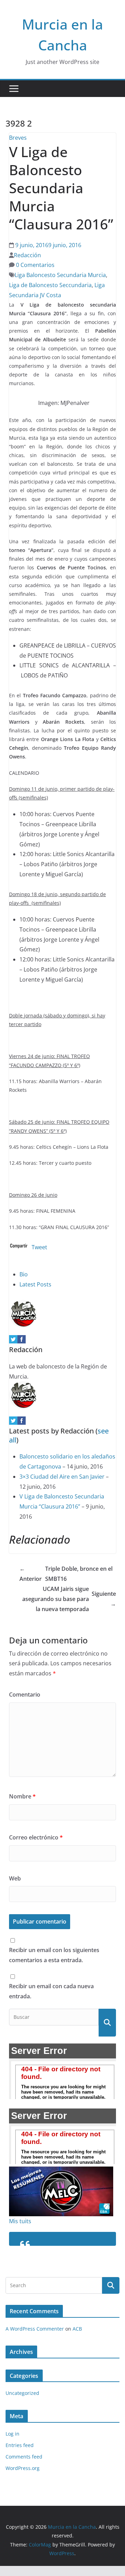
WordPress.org (23, 2468)
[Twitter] (13, 1340)
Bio (24, 1274)
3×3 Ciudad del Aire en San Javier (62, 1477)
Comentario (25, 1695)
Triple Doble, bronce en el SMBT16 (66, 1574)
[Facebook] (22, 1340)
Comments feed (24, 2457)
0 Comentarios (35, 265)
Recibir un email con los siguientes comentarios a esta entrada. (54, 1955)
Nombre (22, 1796)
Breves (18, 138)
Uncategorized (22, 2393)
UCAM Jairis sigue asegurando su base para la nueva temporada (69, 1599)
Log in (12, 2434)
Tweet (39, 1247)
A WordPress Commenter (35, 2329)
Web (15, 1878)
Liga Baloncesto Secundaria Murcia (60, 275)
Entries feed (20, 2445)
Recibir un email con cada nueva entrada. (51, 1991)
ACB (77, 2329)
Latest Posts (35, 1284)
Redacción (27, 255)
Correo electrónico (36, 1837)
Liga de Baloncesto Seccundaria (50, 285)
